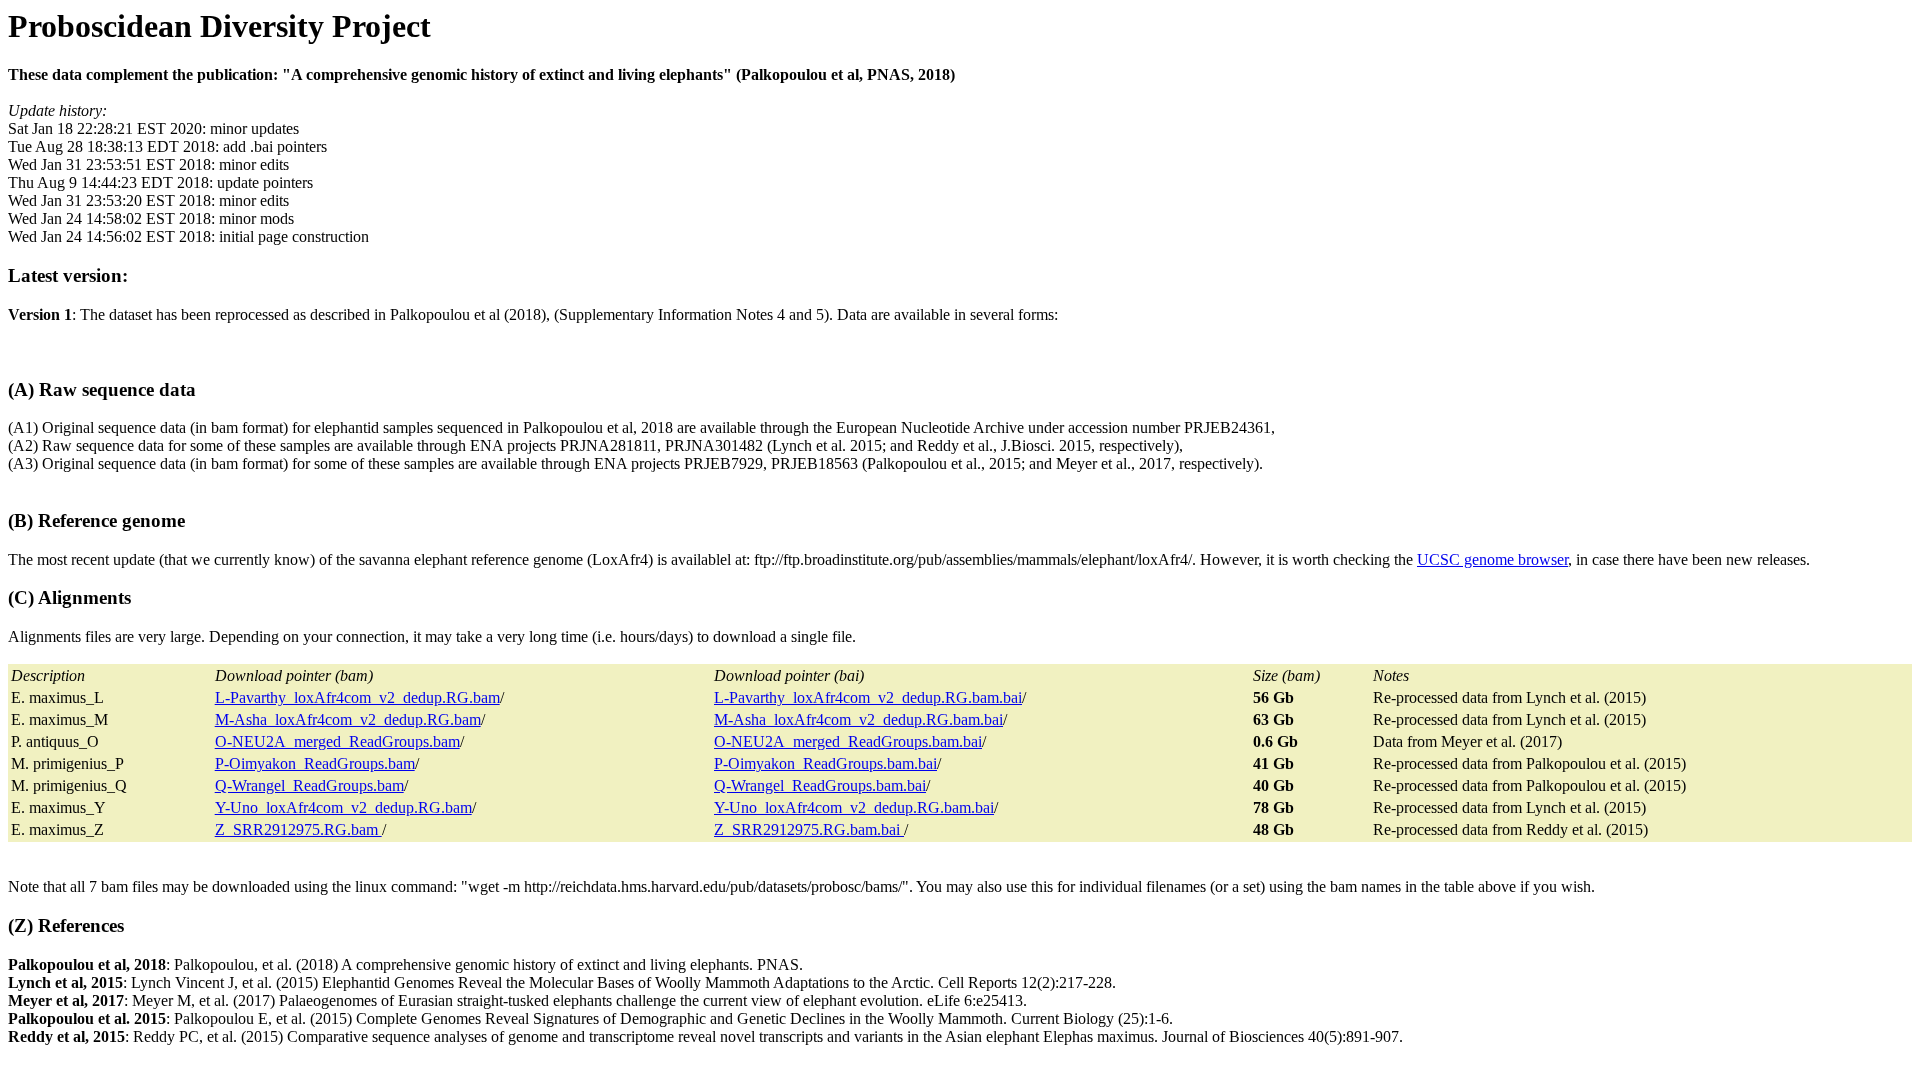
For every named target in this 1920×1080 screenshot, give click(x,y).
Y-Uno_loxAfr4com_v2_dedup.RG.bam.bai (854, 807)
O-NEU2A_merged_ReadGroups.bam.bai (848, 741)
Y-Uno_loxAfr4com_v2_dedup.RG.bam (343, 807)
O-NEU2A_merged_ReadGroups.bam (337, 741)
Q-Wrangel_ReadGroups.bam (309, 785)
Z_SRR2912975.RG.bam (298, 829)
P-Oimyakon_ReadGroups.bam (315, 763)
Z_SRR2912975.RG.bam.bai (809, 829)
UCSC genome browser (1492, 559)
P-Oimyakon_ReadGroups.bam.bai (825, 763)
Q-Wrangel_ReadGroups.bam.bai (820, 785)
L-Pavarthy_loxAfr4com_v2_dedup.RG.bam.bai (868, 697)
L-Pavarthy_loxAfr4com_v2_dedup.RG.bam (357, 697)
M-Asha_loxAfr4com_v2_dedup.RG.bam (348, 719)
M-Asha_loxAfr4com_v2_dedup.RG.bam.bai (858, 719)
